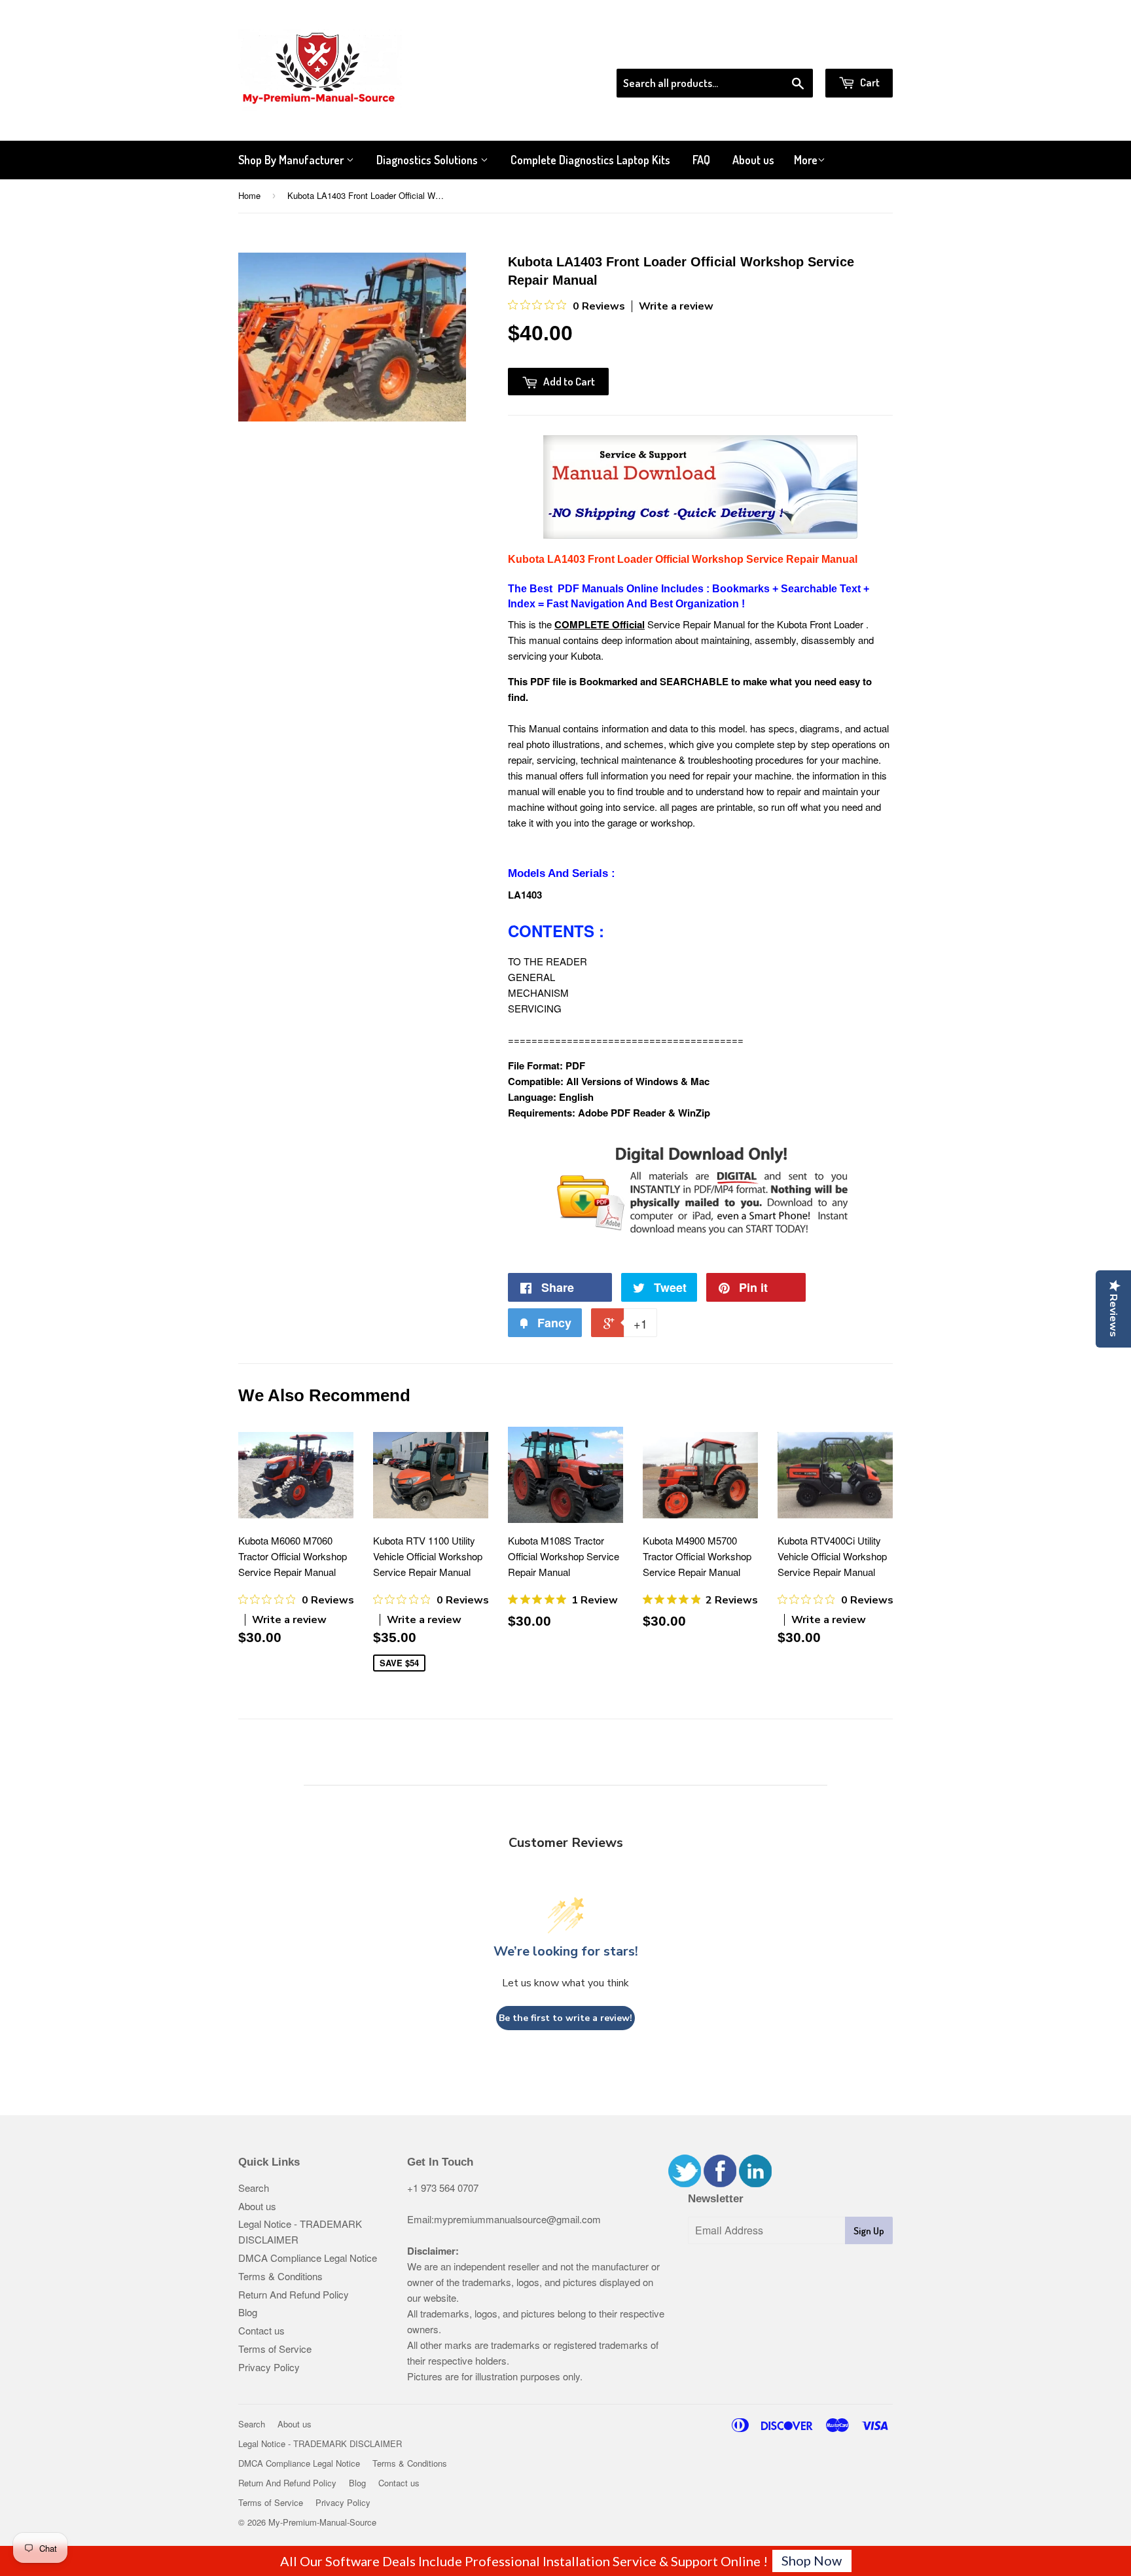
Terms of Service (275, 2349)
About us (753, 160)
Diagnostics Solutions (428, 160)
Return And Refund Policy (294, 2294)
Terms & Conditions (280, 2276)
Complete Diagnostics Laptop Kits (590, 160)
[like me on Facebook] (720, 2183)
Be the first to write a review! (565, 2018)
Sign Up (869, 2231)
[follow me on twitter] (685, 2183)
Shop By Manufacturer (292, 160)
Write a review (676, 306)
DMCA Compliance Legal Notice (308, 2258)
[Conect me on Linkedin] (755, 2183)
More (806, 160)
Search (254, 2188)
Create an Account (856, 52)
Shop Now (812, 2560)
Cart (869, 82)
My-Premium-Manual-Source (322, 2522)
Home (249, 195)
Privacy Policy (269, 2367)
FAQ (701, 160)
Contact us (261, 2330)
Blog (248, 2312)
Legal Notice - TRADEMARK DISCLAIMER (320, 2443)
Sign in (785, 52)
